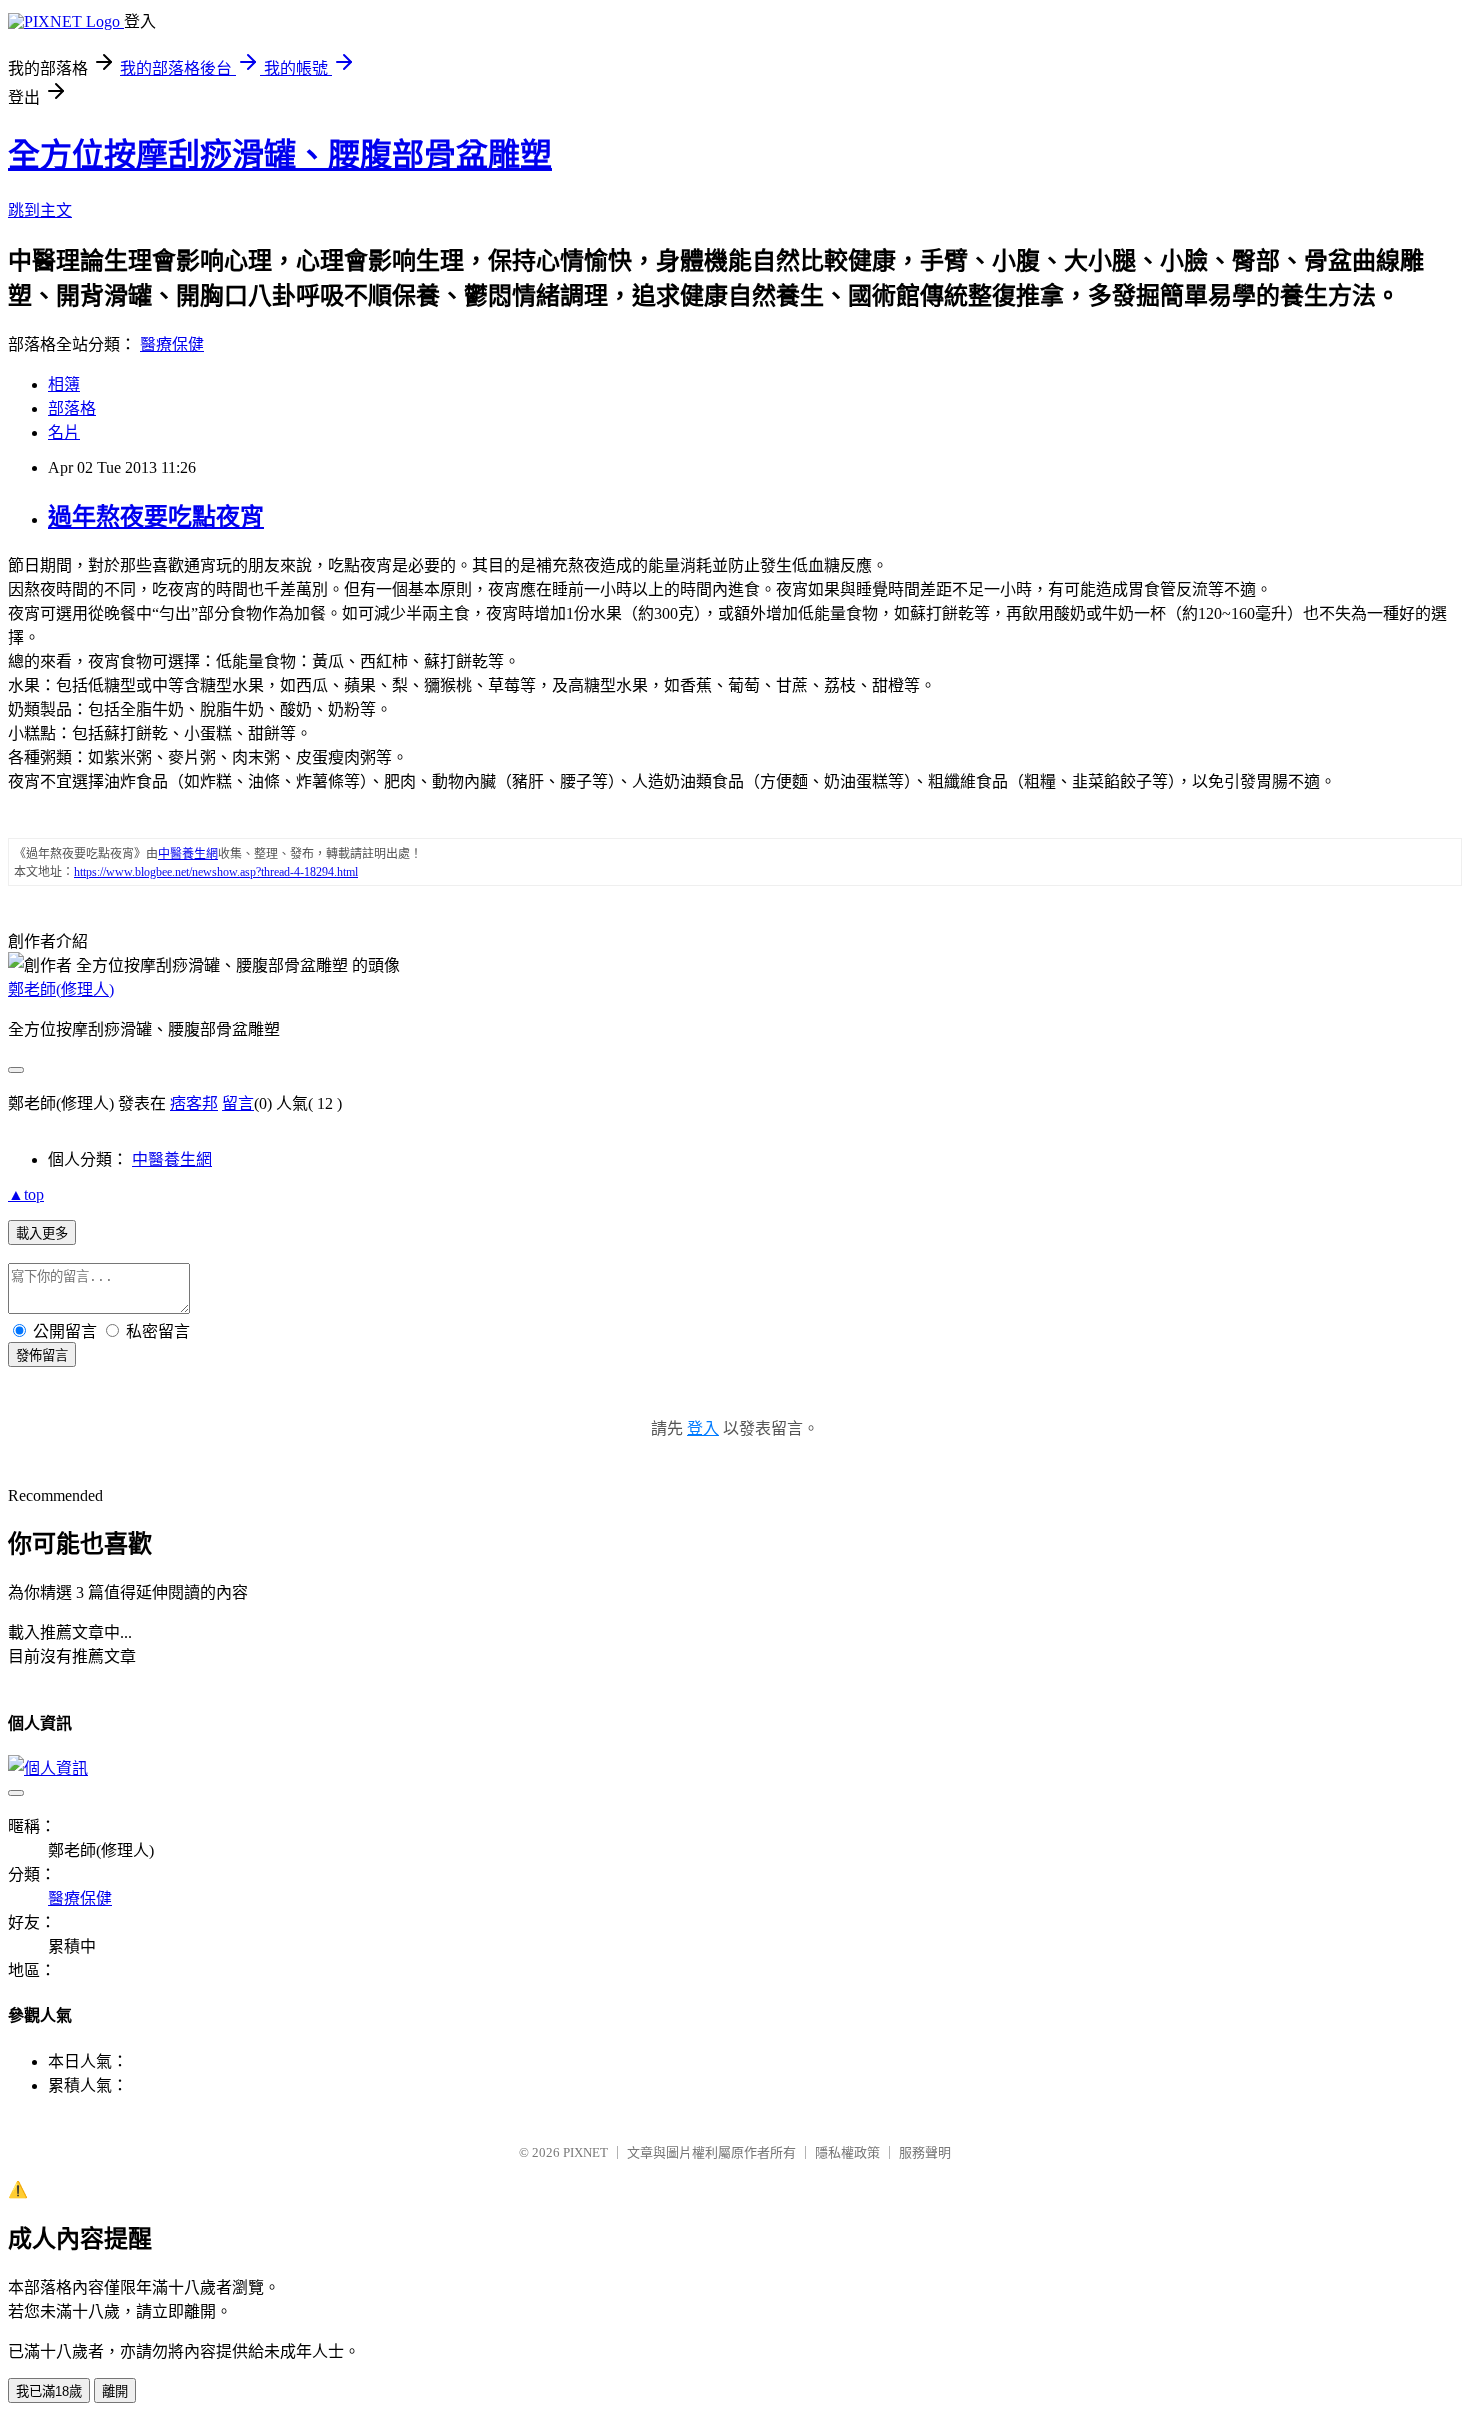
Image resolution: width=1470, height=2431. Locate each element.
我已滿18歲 (49, 2391)
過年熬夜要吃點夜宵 (156, 517)
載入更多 (42, 1233)
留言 (238, 1103)
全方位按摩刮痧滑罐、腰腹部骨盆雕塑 (280, 155)
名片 (64, 432)
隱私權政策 (847, 2152)
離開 (115, 2391)
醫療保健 (172, 344)
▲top (26, 1194)
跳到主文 (40, 210)
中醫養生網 (172, 1159)
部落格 (72, 408)
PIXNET (585, 2152)
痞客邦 (194, 1103)
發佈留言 (42, 1355)
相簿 (64, 384)
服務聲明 (925, 2152)
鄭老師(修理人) (61, 989)
